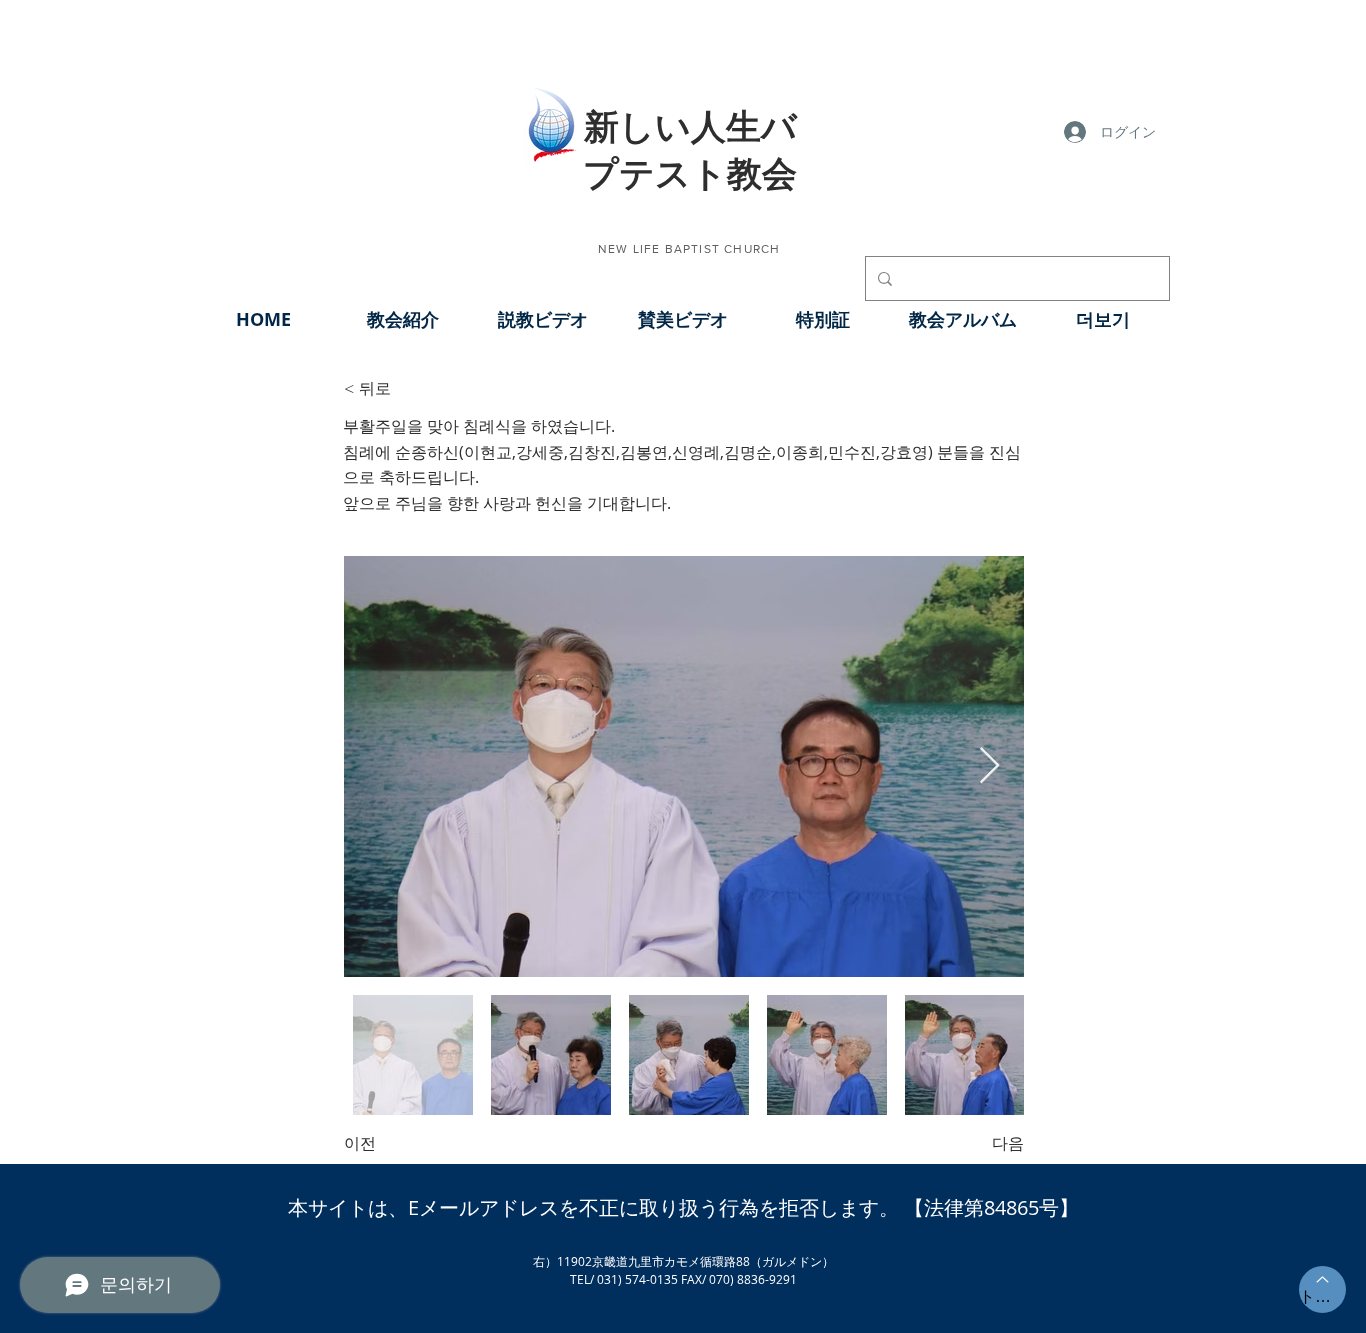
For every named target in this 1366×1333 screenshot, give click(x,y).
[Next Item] (989, 766)
